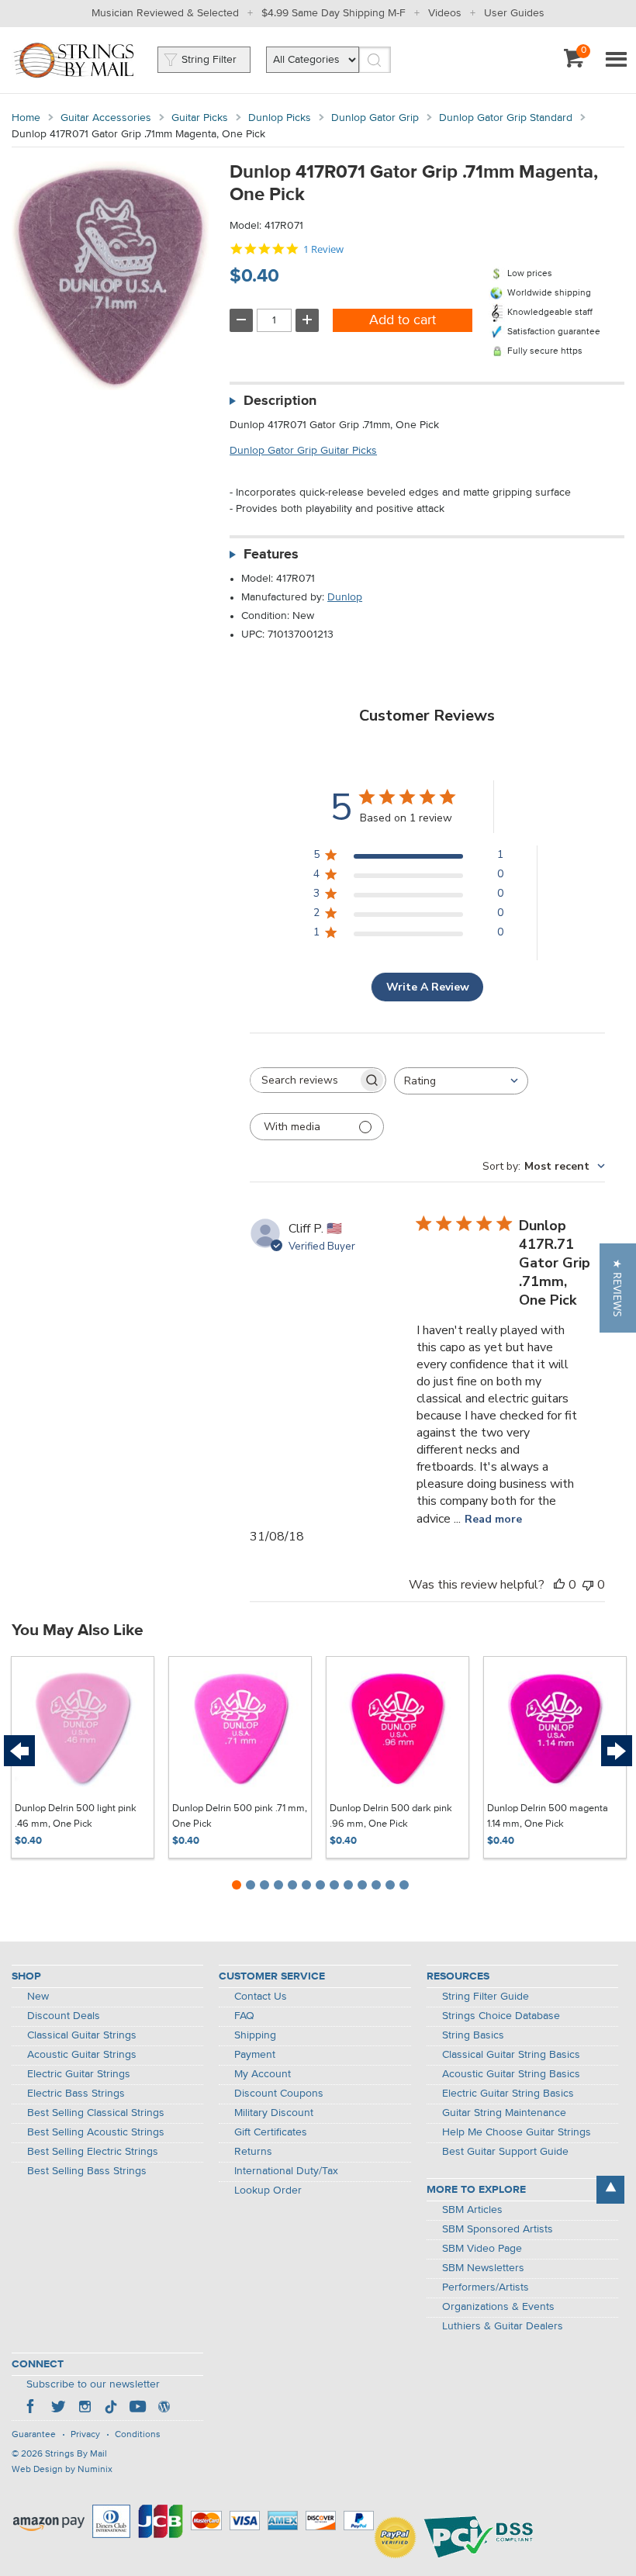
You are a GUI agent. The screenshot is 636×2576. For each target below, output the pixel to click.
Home (26, 118)
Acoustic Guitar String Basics (511, 2074)
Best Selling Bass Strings (87, 2171)
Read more (493, 1519)
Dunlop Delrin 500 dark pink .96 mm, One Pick (391, 1816)
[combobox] (461, 1081)
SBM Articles (472, 2210)
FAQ (244, 2016)
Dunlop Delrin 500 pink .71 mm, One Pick (240, 1816)
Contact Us (261, 1997)
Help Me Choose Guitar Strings (517, 2132)
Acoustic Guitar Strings (82, 2055)
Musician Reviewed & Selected (165, 13)
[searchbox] (304, 1080)
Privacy (85, 2435)
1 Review (323, 249)
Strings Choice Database (501, 2016)
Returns (253, 2152)
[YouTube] (137, 2408)
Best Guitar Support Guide (505, 2152)
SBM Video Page (482, 2249)
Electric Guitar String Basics (508, 2094)
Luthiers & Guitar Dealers (503, 2326)
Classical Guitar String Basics (511, 2055)
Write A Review (428, 987)
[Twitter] (58, 2408)
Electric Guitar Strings (79, 2074)
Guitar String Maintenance (504, 2113)
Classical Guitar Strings (82, 2035)
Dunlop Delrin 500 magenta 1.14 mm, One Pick (548, 1816)
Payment (255, 2055)
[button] (618, 1288)
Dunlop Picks (280, 118)
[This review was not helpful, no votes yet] (588, 1585)
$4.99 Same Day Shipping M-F (334, 13)
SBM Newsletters (483, 2268)
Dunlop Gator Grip (375, 118)
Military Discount (274, 2113)
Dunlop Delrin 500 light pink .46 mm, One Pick (76, 1816)
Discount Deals (64, 2016)
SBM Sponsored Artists (498, 2229)
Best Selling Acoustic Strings (96, 2132)
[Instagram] (85, 2408)
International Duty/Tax (286, 2171)
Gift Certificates (271, 2132)
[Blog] (164, 2408)
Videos (445, 13)
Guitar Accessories (106, 118)
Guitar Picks (200, 118)
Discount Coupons (279, 2094)
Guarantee (34, 2435)
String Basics (473, 2035)
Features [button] (271, 555)
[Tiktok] (111, 2408)
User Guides (514, 13)
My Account (263, 2074)
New (38, 1997)
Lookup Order (268, 2190)
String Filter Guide (486, 1997)
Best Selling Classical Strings (96, 2113)
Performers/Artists (486, 2287)
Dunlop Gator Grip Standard (506, 118)
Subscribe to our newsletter (93, 2384)
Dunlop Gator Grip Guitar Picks (303, 451)
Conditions (138, 2435)
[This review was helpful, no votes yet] (559, 1585)
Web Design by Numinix (62, 2470)
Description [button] (280, 401)
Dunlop (345, 597)
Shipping (255, 2035)
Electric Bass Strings (76, 2094)
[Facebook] (32, 2408)
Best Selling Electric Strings (93, 2152)
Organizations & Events (498, 2307)
